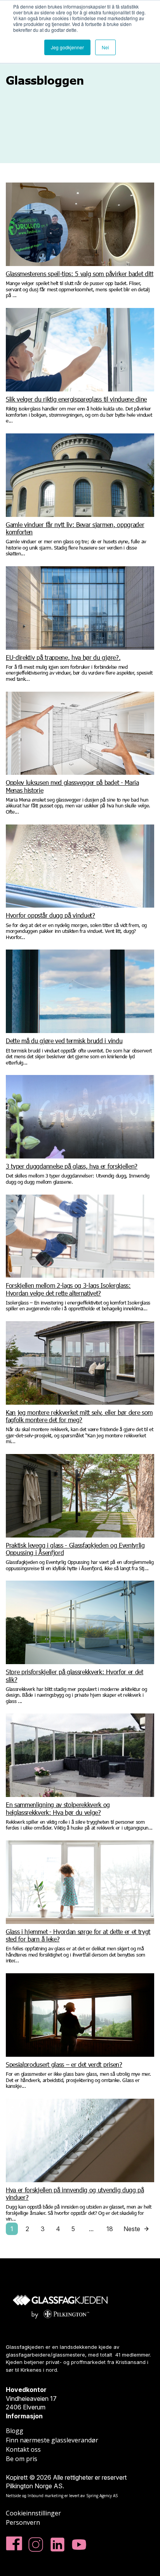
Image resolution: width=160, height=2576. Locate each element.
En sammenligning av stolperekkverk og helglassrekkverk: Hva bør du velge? (58, 1808)
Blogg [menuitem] (15, 2431)
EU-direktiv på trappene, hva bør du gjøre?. (63, 657)
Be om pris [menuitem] (22, 2459)
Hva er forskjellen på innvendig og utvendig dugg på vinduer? (75, 2193)
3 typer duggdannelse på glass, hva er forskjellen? (72, 1166)
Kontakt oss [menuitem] (23, 2449)
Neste (132, 2229)
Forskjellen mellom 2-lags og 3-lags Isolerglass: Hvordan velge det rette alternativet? (68, 1289)
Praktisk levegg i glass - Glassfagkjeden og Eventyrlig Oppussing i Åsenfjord (75, 1549)
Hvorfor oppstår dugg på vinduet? (50, 915)
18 (110, 2229)
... (91, 2229)
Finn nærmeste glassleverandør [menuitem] (52, 2440)
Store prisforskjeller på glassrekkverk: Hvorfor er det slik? (75, 1675)
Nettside (13, 2496)
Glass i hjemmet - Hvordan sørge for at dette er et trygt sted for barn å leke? (78, 1935)
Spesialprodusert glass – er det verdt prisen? (64, 2064)
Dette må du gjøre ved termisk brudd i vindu (64, 1041)
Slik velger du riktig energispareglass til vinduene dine (76, 399)
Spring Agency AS (102, 2496)
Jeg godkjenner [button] (67, 47)
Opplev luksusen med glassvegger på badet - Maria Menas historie (72, 786)
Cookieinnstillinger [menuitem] (33, 2513)
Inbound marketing (45, 2496)
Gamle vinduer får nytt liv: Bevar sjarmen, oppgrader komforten (75, 528)
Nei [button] (105, 47)
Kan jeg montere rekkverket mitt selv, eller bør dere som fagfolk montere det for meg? (79, 1416)
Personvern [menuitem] (23, 2522)
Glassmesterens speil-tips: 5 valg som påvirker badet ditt (80, 274)
